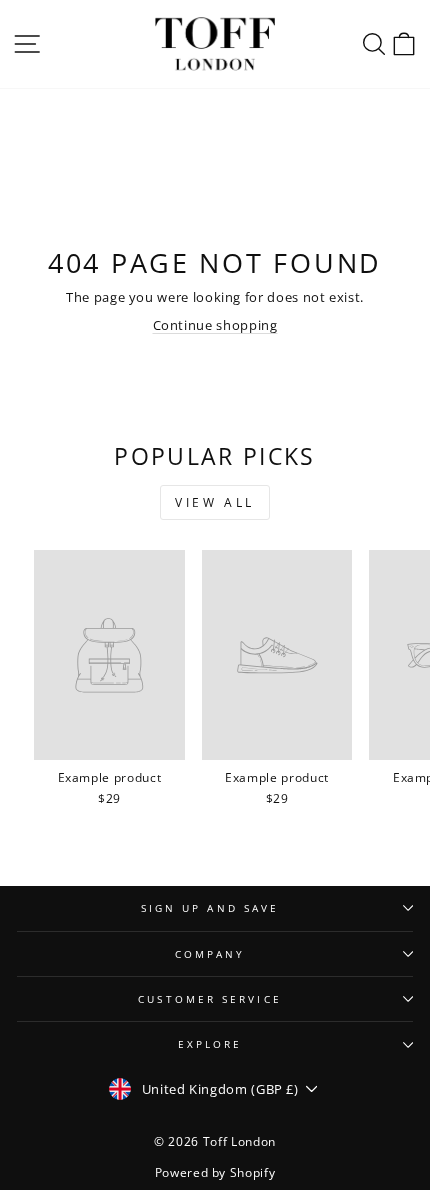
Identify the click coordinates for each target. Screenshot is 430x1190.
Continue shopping (215, 325)
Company (210, 954)
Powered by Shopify (215, 1172)
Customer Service (209, 999)
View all (215, 502)
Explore (210, 1044)
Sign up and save (210, 908)
